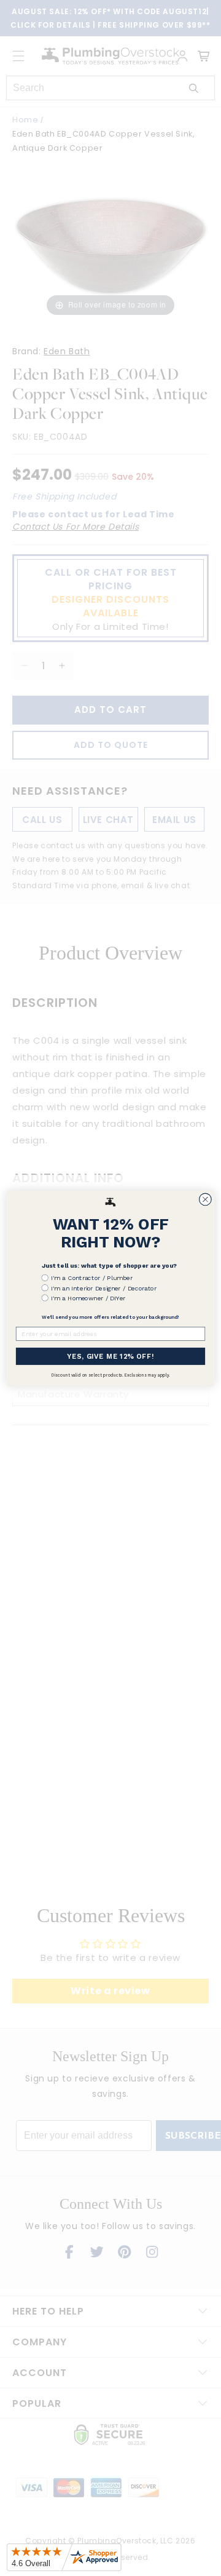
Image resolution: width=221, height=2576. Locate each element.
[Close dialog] (206, 1199)
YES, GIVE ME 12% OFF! (110, 1356)
